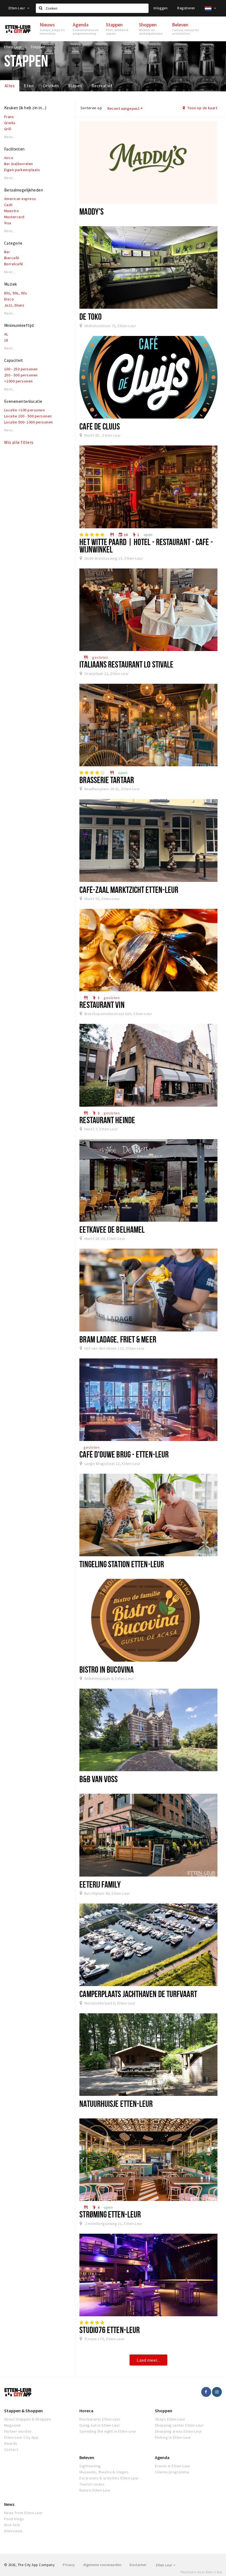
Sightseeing (90, 2466)
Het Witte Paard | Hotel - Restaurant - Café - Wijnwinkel (146, 545)
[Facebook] (206, 2392)
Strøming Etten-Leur (110, 2214)
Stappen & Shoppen (23, 2411)
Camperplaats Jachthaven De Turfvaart (138, 1994)
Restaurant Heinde (107, 1120)
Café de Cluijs (99, 426)
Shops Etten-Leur (170, 2419)
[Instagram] (217, 2392)
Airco (9, 158)
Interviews (14, 2531)
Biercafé (12, 258)
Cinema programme (172, 2472)
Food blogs (14, 2519)
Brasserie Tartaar (107, 780)
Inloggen (161, 8)
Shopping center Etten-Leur (179, 2425)
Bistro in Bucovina (107, 1669)
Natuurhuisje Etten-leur (116, 2104)
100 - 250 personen (21, 369)
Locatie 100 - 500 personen (28, 416)
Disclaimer (138, 2565)
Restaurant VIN (102, 1005)
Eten (29, 86)
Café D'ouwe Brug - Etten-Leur (124, 1454)
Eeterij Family (100, 1884)
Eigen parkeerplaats (22, 170)
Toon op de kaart (202, 108)
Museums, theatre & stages (104, 2472)
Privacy (69, 2565)
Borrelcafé (14, 264)
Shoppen (164, 2411)
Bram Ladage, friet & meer (118, 1339)
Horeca (86, 2411)
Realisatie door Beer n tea (201, 2572)
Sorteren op (91, 108)
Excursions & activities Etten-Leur (109, 2478)
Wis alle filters (19, 442)
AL (6, 334)
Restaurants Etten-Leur (100, 2419)
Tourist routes (92, 2484)
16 (123, 535)
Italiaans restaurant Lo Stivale (126, 664)
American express (20, 199)
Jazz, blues (14, 305)
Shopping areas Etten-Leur (178, 2431)
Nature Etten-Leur (95, 2490)
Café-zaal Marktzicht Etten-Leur (129, 890)
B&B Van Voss (99, 1779)
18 (6, 340)
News (9, 2504)
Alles (10, 86)
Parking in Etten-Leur (173, 2437)
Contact (11, 2449)
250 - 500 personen (21, 375)
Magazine (13, 2425)
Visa (8, 223)
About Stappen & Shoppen (28, 2419)
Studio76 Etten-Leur (110, 2330)
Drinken (51, 86)
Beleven (87, 2457)
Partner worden (18, 2431)
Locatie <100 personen (24, 410)
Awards (11, 2443)
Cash (8, 205)
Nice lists (12, 2525)
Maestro (11, 211)
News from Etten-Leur (23, 2513)
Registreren (186, 8)
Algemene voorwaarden (102, 2565)
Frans (9, 117)
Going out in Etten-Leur (100, 2425)
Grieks (10, 123)
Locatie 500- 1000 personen (28, 422)
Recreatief (102, 86)
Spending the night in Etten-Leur (108, 2431)
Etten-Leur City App (21, 2437)
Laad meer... (148, 2360)
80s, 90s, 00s (16, 293)
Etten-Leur (17, 8)
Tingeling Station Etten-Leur (122, 1564)
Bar (7, 252)
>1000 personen (18, 381)
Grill (8, 129)
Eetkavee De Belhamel (112, 1229)
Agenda (162, 2457)
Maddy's (92, 211)
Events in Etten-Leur (173, 2466)
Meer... (10, 137)
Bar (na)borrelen (19, 164)
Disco (9, 299)
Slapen (75, 86)
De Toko (91, 316)
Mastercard (14, 217)
